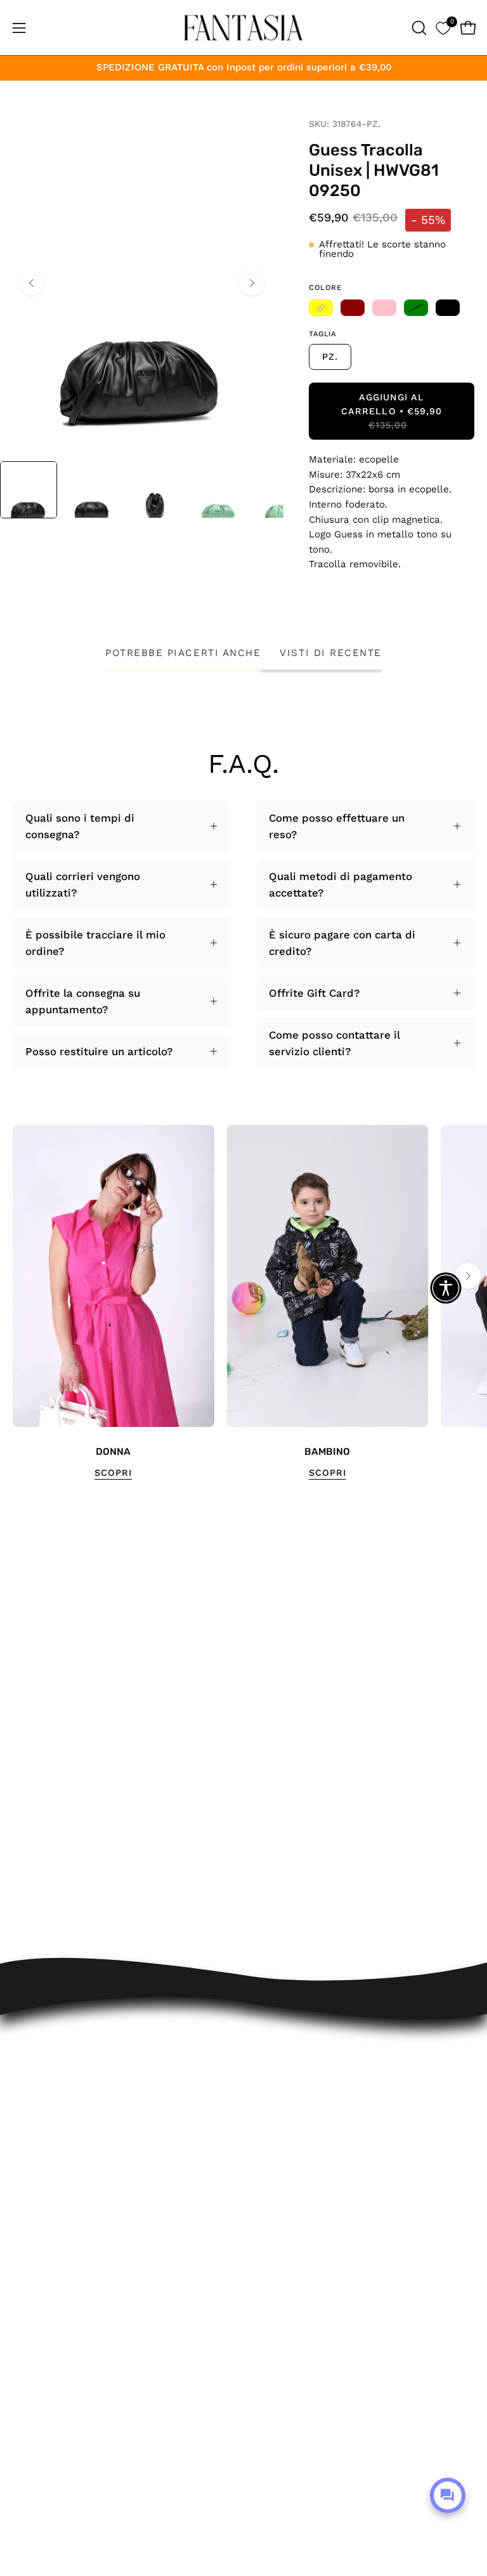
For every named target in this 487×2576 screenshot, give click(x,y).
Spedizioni (283, 2086)
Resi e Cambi (291, 2108)
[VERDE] (416, 308)
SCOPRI (113, 1473)
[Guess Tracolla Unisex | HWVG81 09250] (29, 490)
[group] (243, 1303)
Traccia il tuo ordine (308, 2064)
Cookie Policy (291, 2218)
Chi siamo (282, 2240)
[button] (418, 28)
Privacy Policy (291, 2195)
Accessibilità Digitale (310, 2174)
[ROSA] (384, 308)
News (270, 2261)
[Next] (252, 283)
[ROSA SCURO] (353, 308)
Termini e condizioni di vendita (335, 2152)
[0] (443, 28)
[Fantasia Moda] (243, 28)
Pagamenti (283, 2129)
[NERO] (448, 308)
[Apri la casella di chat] (448, 2495)
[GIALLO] (321, 308)
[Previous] (32, 283)
